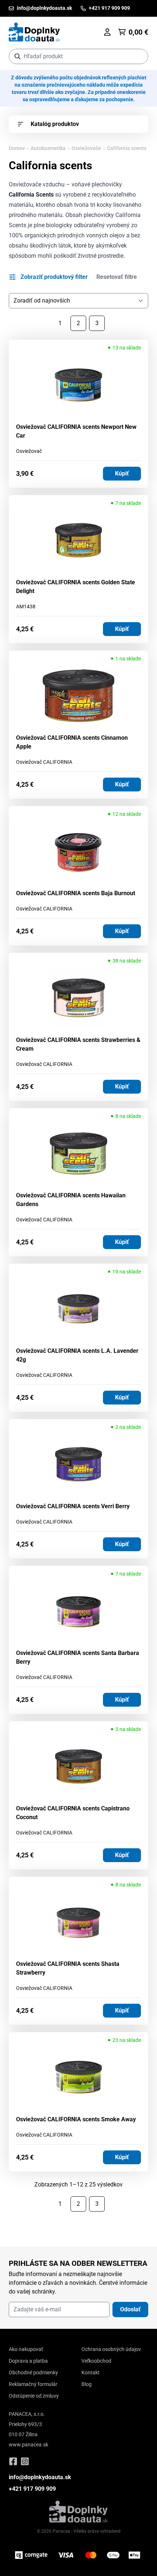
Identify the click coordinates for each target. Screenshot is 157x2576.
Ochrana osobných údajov (111, 2349)
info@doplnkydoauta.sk (40, 2477)
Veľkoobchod (96, 2361)
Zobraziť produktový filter (54, 277)
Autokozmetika (48, 148)
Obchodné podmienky (33, 2372)
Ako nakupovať (26, 2349)
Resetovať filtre (117, 277)
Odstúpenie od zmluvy (34, 2396)
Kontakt (91, 2372)
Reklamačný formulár (33, 2384)
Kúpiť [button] (122, 473)
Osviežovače (86, 148)
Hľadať (139, 56)
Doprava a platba (28, 2361)
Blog (87, 2384)
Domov (17, 148)
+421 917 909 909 (32, 2489)
